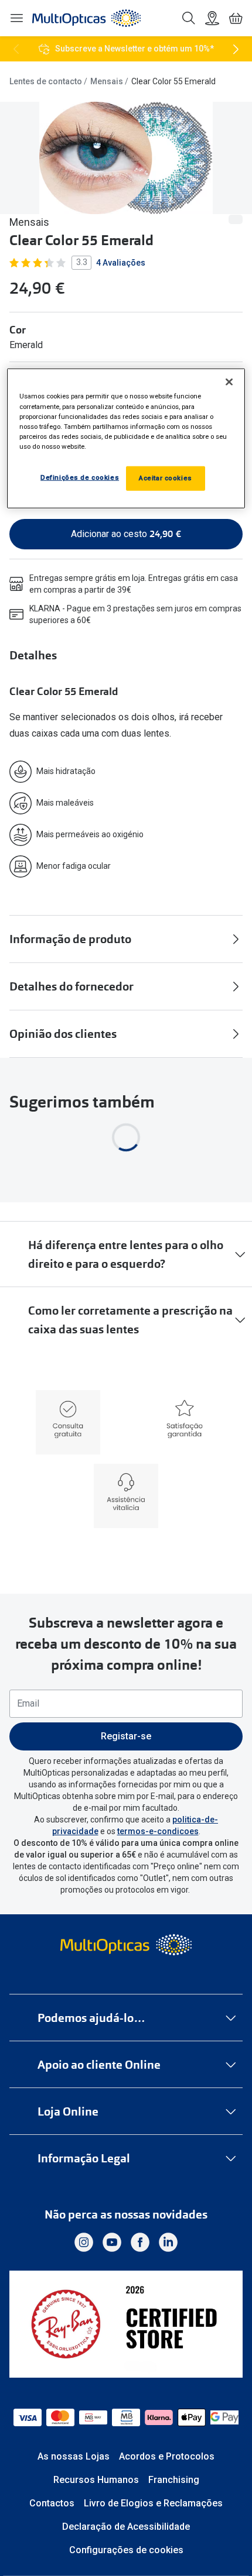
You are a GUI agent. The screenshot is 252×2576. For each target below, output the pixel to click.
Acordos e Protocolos (167, 2456)
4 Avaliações (121, 263)
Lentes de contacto (46, 81)
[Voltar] (16, 49)
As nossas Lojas (74, 2456)
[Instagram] (84, 2243)
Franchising (174, 2480)
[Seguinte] (236, 49)
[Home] (86, 18)
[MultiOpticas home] (126, 1945)
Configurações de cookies (126, 2550)
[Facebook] (140, 2243)
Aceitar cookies (166, 478)
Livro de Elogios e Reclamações (153, 2503)
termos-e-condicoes (158, 1831)
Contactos (52, 2503)
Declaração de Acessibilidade (126, 2527)
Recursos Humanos (96, 2480)
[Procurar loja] (212, 18)
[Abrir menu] (16, 18)
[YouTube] (112, 2243)
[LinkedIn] (168, 2243)
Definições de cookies (80, 477)
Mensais (107, 81)
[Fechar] (229, 382)
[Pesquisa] (189, 18)
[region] (126, 438)
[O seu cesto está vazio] (236, 18)
